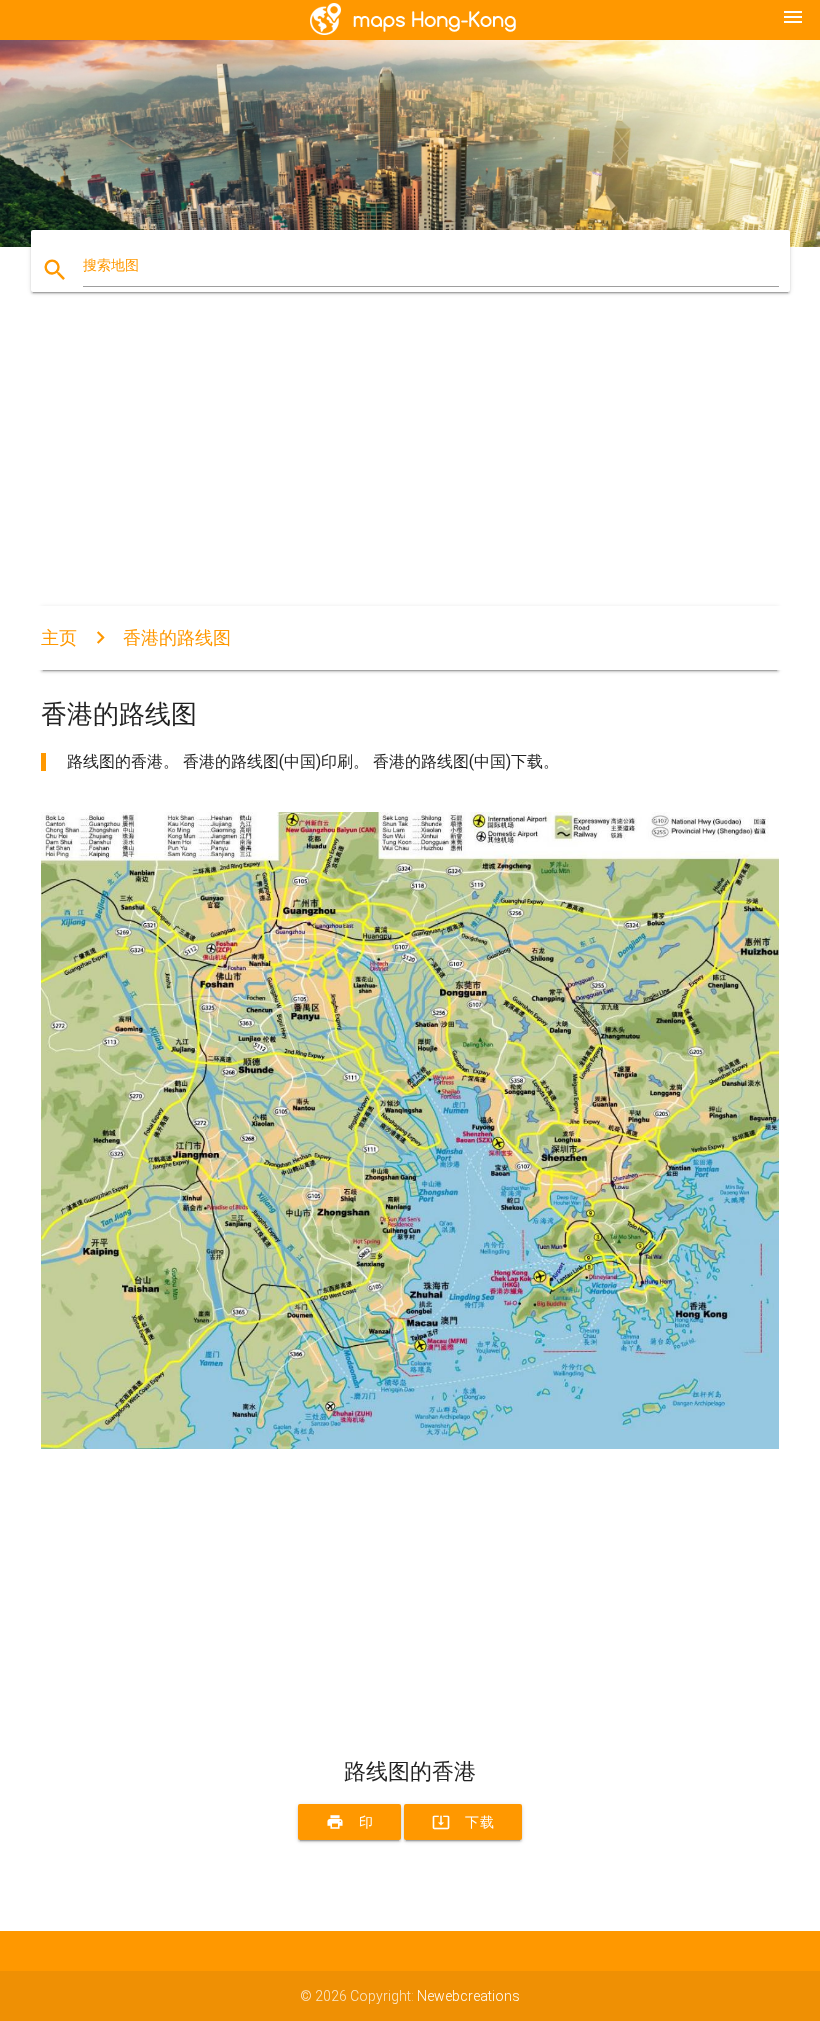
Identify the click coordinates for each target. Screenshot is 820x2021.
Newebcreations (468, 1996)
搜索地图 (111, 265)
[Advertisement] (410, 466)
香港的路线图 (177, 637)
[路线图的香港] (410, 1444)
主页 (59, 637)
